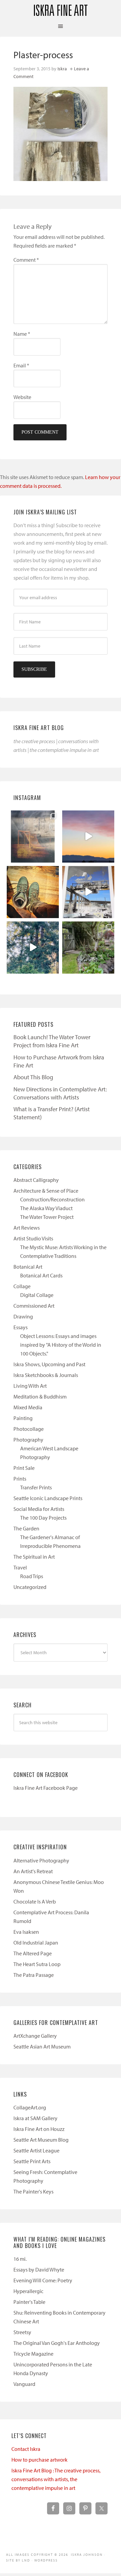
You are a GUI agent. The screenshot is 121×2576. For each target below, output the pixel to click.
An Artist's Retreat (33, 1871)
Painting (23, 1418)
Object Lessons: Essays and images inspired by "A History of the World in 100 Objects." (61, 1345)
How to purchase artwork (39, 2460)
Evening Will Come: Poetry (43, 2280)
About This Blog (33, 1077)
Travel (20, 1567)
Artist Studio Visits (33, 1238)
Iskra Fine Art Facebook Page (46, 1788)
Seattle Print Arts (32, 2161)
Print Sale (24, 1468)
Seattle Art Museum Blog (41, 2140)
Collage (22, 1286)
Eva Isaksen (26, 1932)
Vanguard (24, 2384)
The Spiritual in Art (34, 1557)
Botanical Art (28, 1267)
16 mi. (20, 2259)
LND (26, 2560)
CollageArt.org (30, 2107)
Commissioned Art (34, 1306)
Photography (28, 1440)
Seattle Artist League (36, 2150)
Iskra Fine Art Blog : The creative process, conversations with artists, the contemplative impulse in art (56, 2479)
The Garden (26, 1528)
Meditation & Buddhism (40, 1396)
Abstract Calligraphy (36, 1180)
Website (22, 397)
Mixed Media (28, 1407)
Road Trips (32, 1576)
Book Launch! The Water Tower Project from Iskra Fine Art (52, 1041)
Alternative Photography (41, 1860)
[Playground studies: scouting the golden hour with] (33, 837)
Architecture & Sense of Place (46, 1191)
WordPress (46, 2560)
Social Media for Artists (39, 1509)
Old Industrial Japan (36, 1943)
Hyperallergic (28, 2291)
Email (21, 365)
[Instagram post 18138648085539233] (88, 837)
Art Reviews (27, 1228)
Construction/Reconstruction (52, 1199)
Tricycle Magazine (33, 2354)
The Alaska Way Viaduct (46, 1208)
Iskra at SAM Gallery (35, 2118)
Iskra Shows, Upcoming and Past (49, 1364)
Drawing (23, 1316)
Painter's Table (29, 2302)
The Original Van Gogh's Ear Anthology (57, 2343)
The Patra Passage (34, 1975)
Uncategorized (30, 1587)
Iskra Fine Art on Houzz (39, 2129)
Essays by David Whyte (39, 2270)
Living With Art (30, 1386)
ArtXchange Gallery (35, 2036)
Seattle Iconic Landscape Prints (48, 1498)
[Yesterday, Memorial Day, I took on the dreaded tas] (33, 892)
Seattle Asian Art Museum (42, 2046)
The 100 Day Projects (43, 1518)
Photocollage (29, 1429)
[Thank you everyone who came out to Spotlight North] (88, 948)
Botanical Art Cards (41, 1275)
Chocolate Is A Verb (35, 1901)
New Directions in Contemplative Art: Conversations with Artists (60, 1093)
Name (22, 334)
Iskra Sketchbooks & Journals (46, 1375)
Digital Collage (37, 1295)
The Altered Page (33, 1953)
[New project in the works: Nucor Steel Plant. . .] (88, 892)
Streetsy (22, 2332)
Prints (20, 1479)
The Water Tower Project (47, 1217)
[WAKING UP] (33, 948)
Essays (21, 1327)
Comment (26, 260)
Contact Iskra (26, 2449)
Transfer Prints (36, 1487)
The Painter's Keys (33, 2191)
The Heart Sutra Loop (37, 1964)
